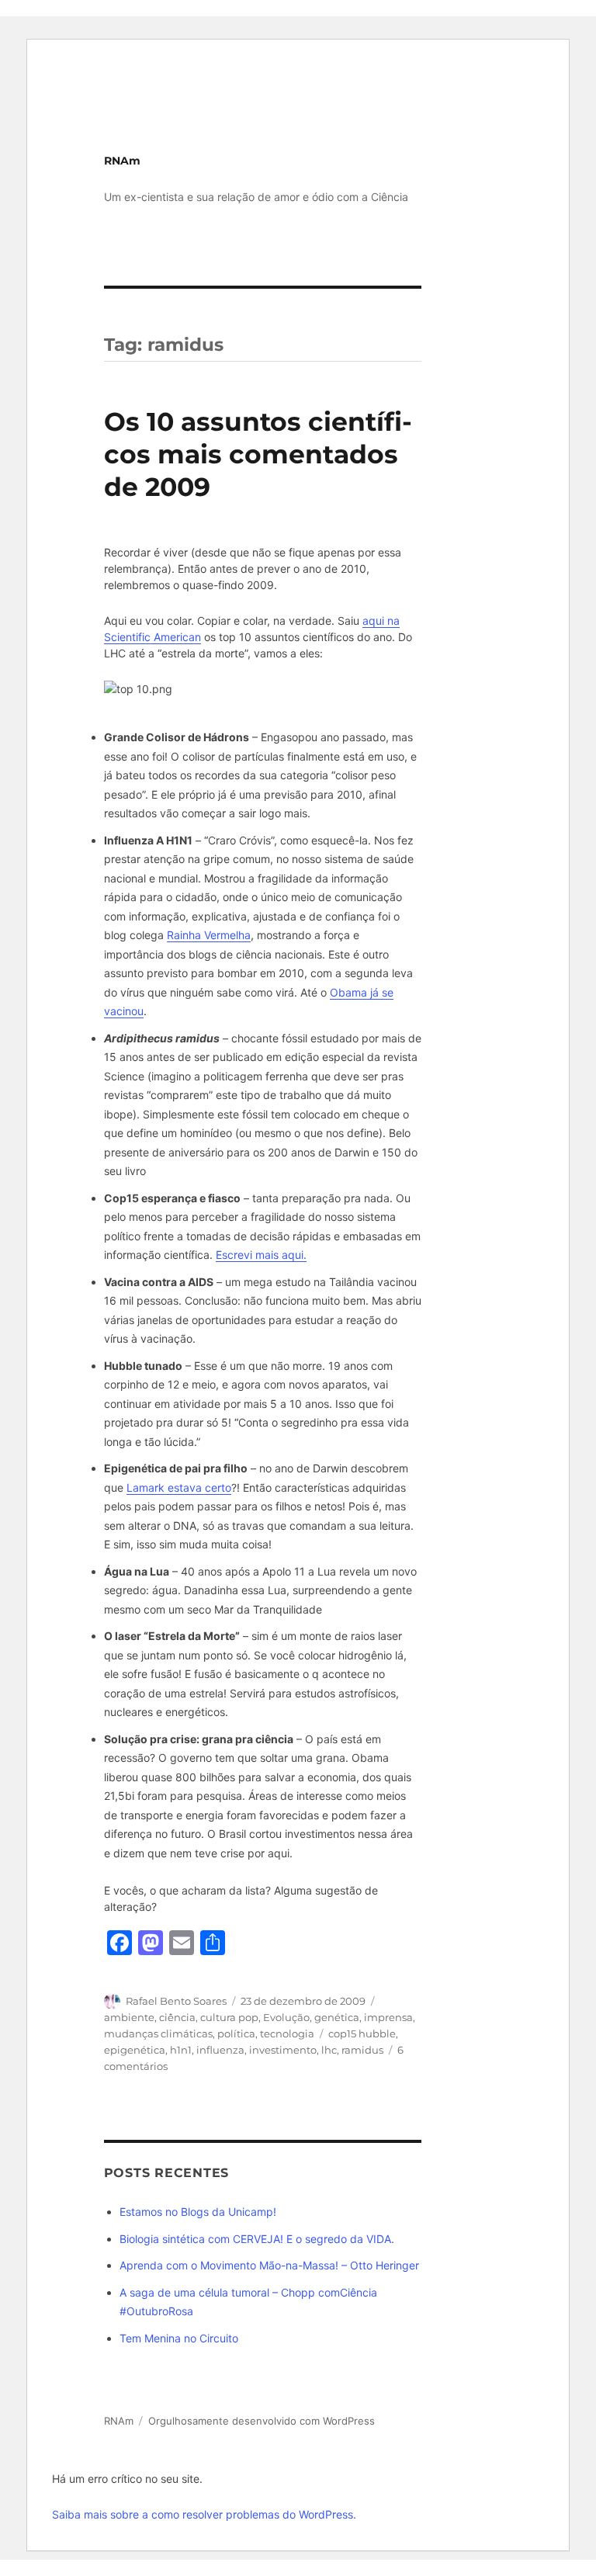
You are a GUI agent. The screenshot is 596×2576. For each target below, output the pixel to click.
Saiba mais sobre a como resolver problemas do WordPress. (204, 2514)
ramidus (362, 2050)
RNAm (122, 161)
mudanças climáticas (158, 2033)
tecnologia (287, 2033)
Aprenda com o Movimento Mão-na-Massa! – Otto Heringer (269, 2265)
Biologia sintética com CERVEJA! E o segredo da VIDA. (257, 2239)
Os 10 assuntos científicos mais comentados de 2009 (258, 454)
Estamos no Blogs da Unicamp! (198, 2212)
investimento (283, 2050)
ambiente (129, 2017)
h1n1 (181, 2050)
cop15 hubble (362, 2033)
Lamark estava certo (179, 1487)
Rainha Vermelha (209, 935)
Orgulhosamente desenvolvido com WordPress (262, 2421)
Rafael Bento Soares (176, 2001)
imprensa (388, 2017)
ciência (177, 2017)
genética (337, 2017)
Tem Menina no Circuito (179, 2338)
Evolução (286, 2017)
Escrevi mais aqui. (261, 1255)
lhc (329, 2050)
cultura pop (229, 2017)
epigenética (135, 2050)
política (236, 2033)
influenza (220, 2050)
